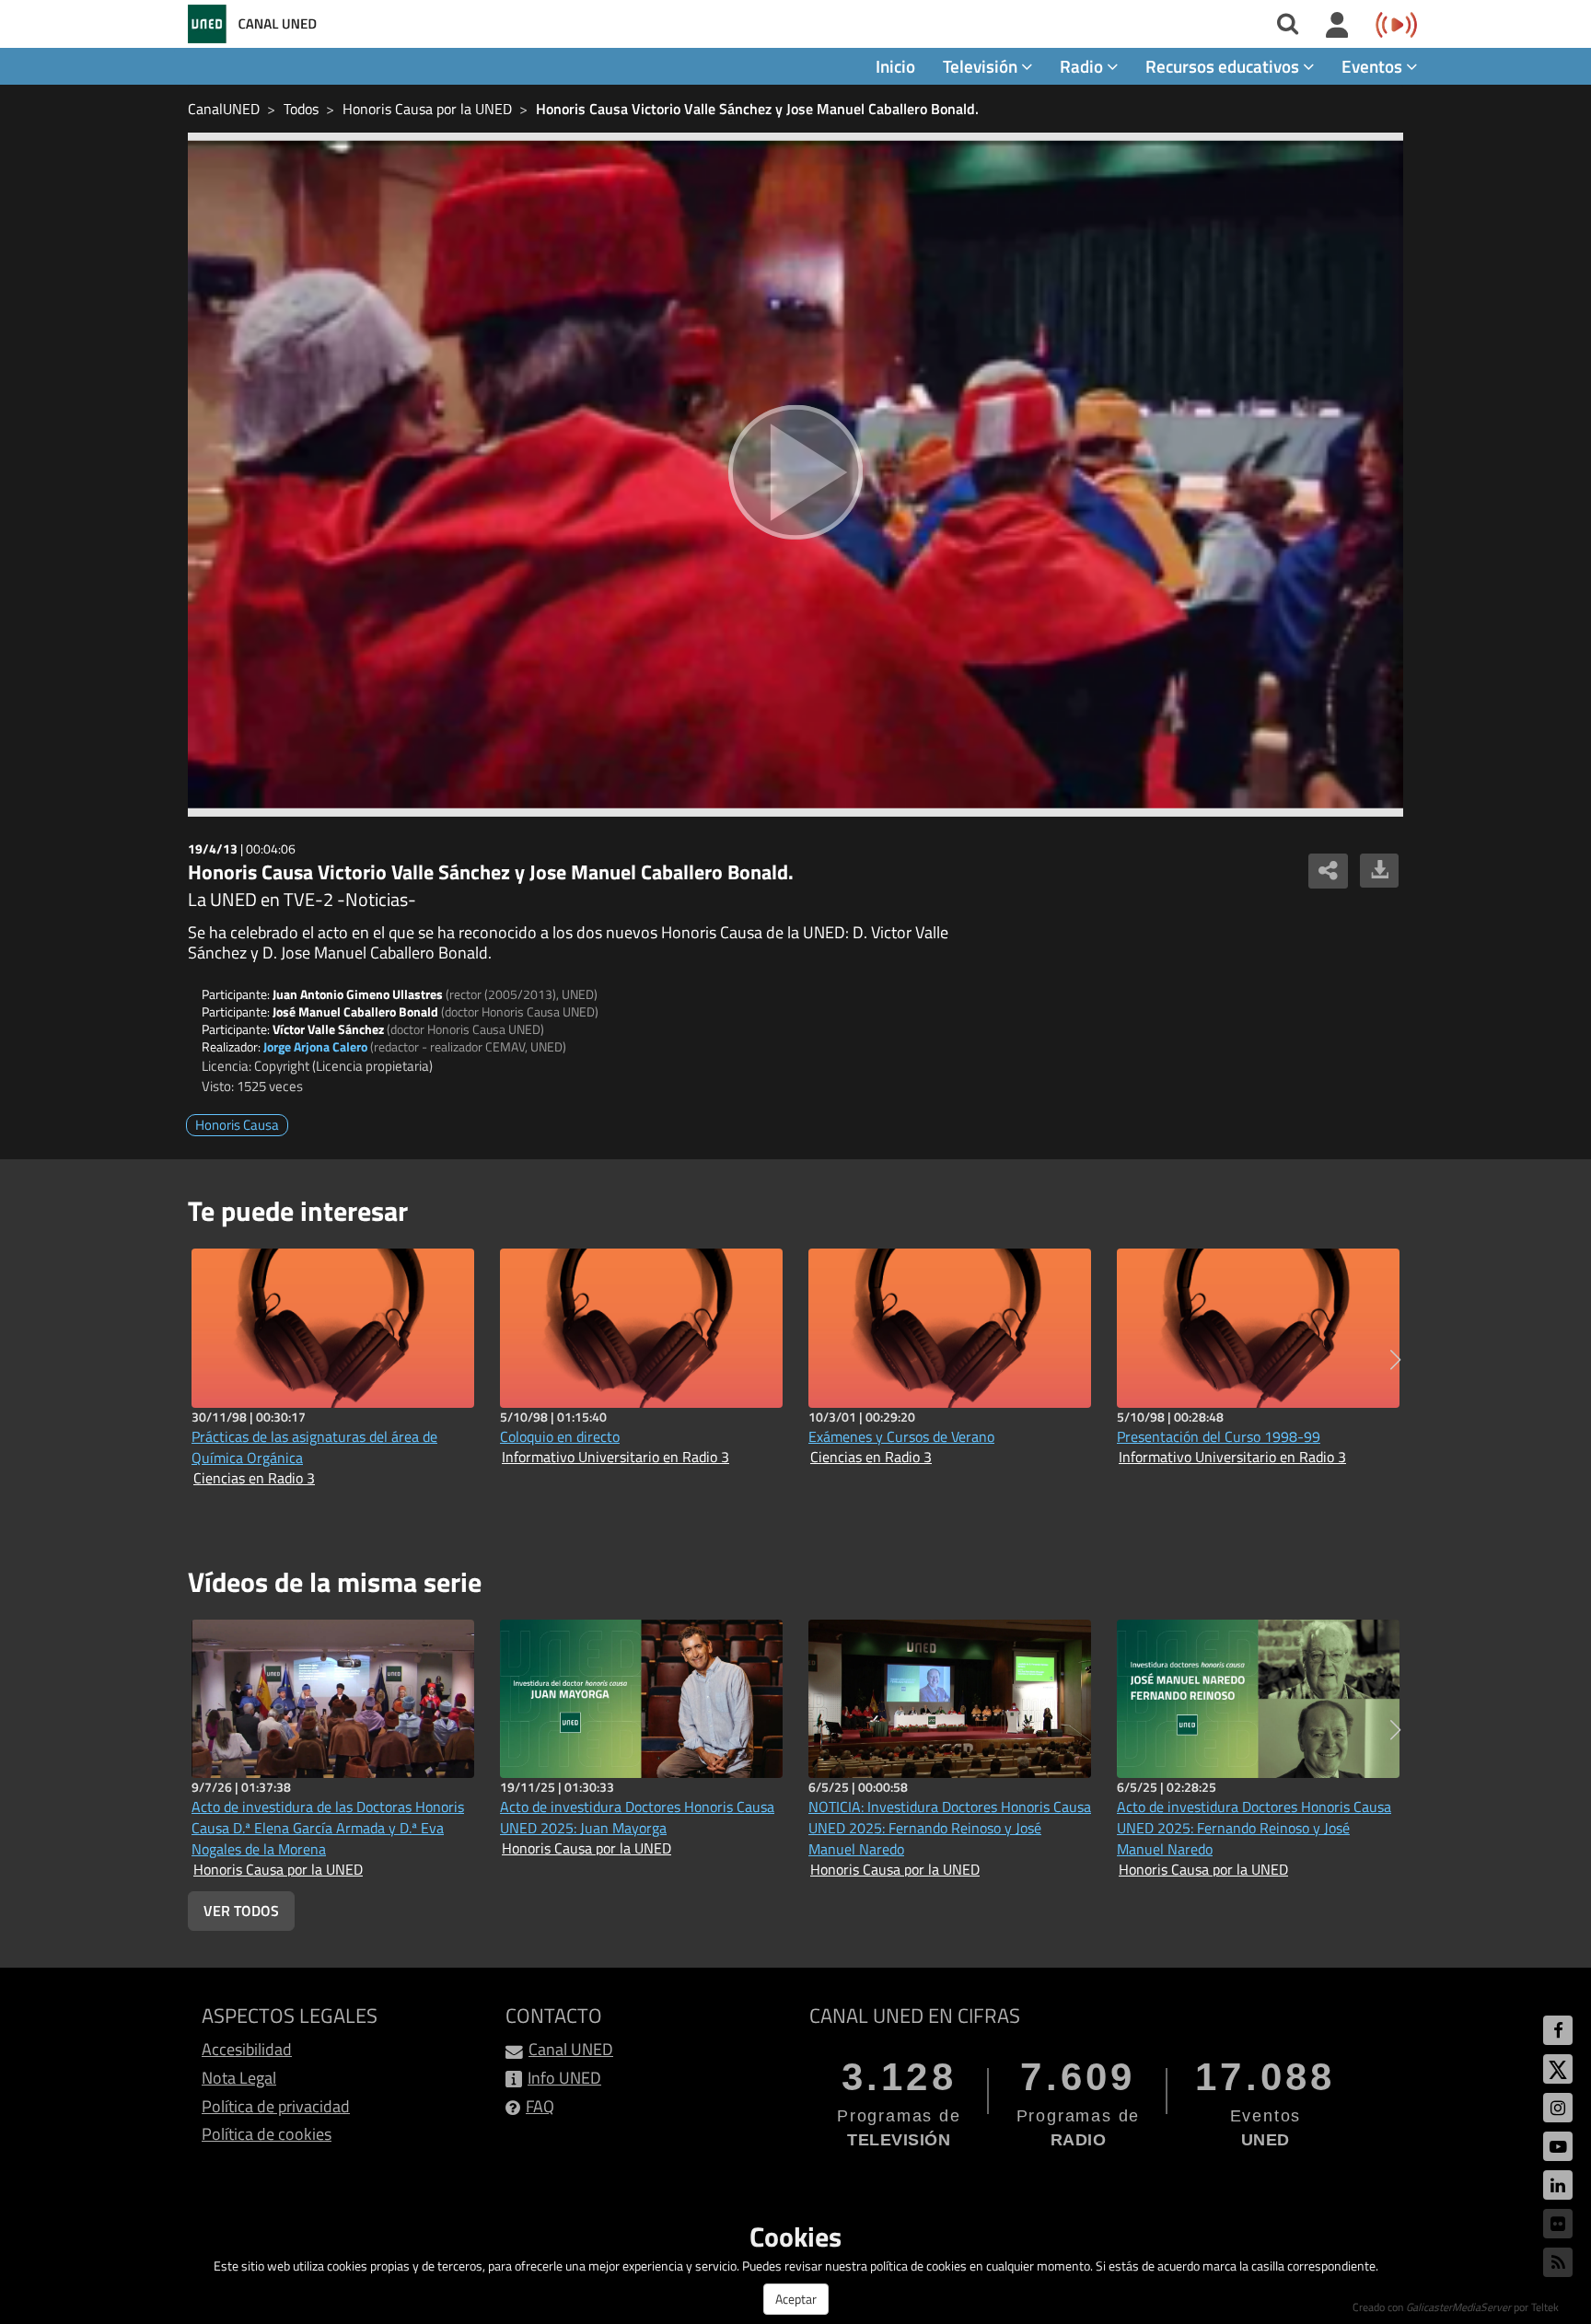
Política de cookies (267, 2134)
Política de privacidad (276, 2106)
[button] (1395, 1360)
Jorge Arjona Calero (315, 1046)
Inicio (895, 66)
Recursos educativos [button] (1224, 66)
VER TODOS (241, 1911)
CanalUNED (224, 109)
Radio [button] (1083, 66)
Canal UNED (571, 2049)
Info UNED (564, 2078)
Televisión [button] (982, 66)
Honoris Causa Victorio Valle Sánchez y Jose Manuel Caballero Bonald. (757, 109)
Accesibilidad (247, 2049)
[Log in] (1337, 26)
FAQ (540, 2106)
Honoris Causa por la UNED (427, 109)
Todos (301, 109)
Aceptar (796, 2299)
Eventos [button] (1374, 66)
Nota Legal (239, 2078)
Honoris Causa (237, 1125)
